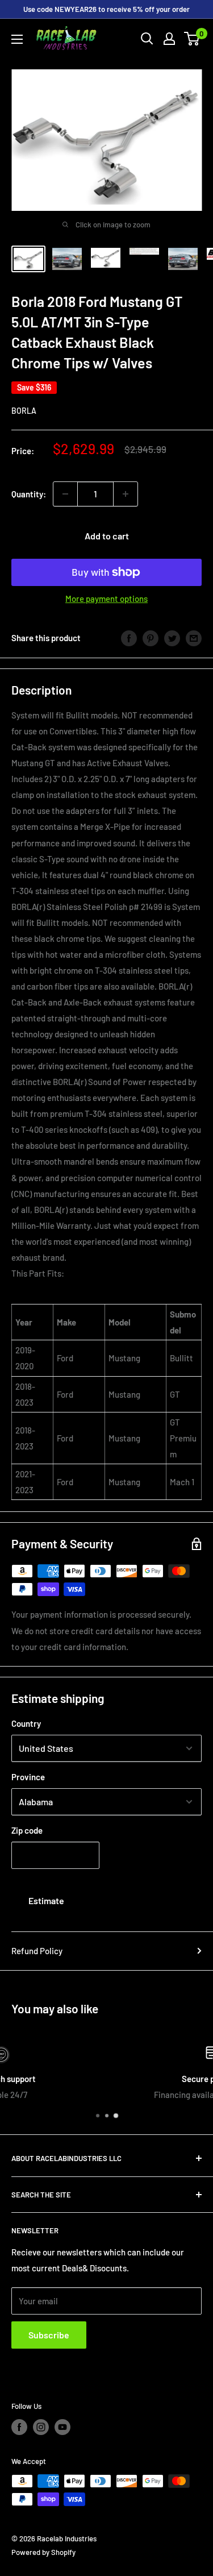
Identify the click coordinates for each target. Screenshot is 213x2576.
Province (28, 1777)
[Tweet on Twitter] (172, 638)
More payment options (106, 599)
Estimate (46, 1900)
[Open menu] (17, 39)
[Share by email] (194, 638)
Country (26, 1723)
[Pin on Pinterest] (151, 638)
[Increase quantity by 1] (126, 494)
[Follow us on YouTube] (62, 2427)
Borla (24, 411)
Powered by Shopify (43, 2552)
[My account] (169, 39)
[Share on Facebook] (129, 638)
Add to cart (107, 536)
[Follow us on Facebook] (19, 2427)
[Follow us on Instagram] (41, 2427)
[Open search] (147, 39)
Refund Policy (37, 1951)
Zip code (27, 1830)
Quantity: (29, 494)
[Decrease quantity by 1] (65, 494)
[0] (192, 39)
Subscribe (49, 2335)
